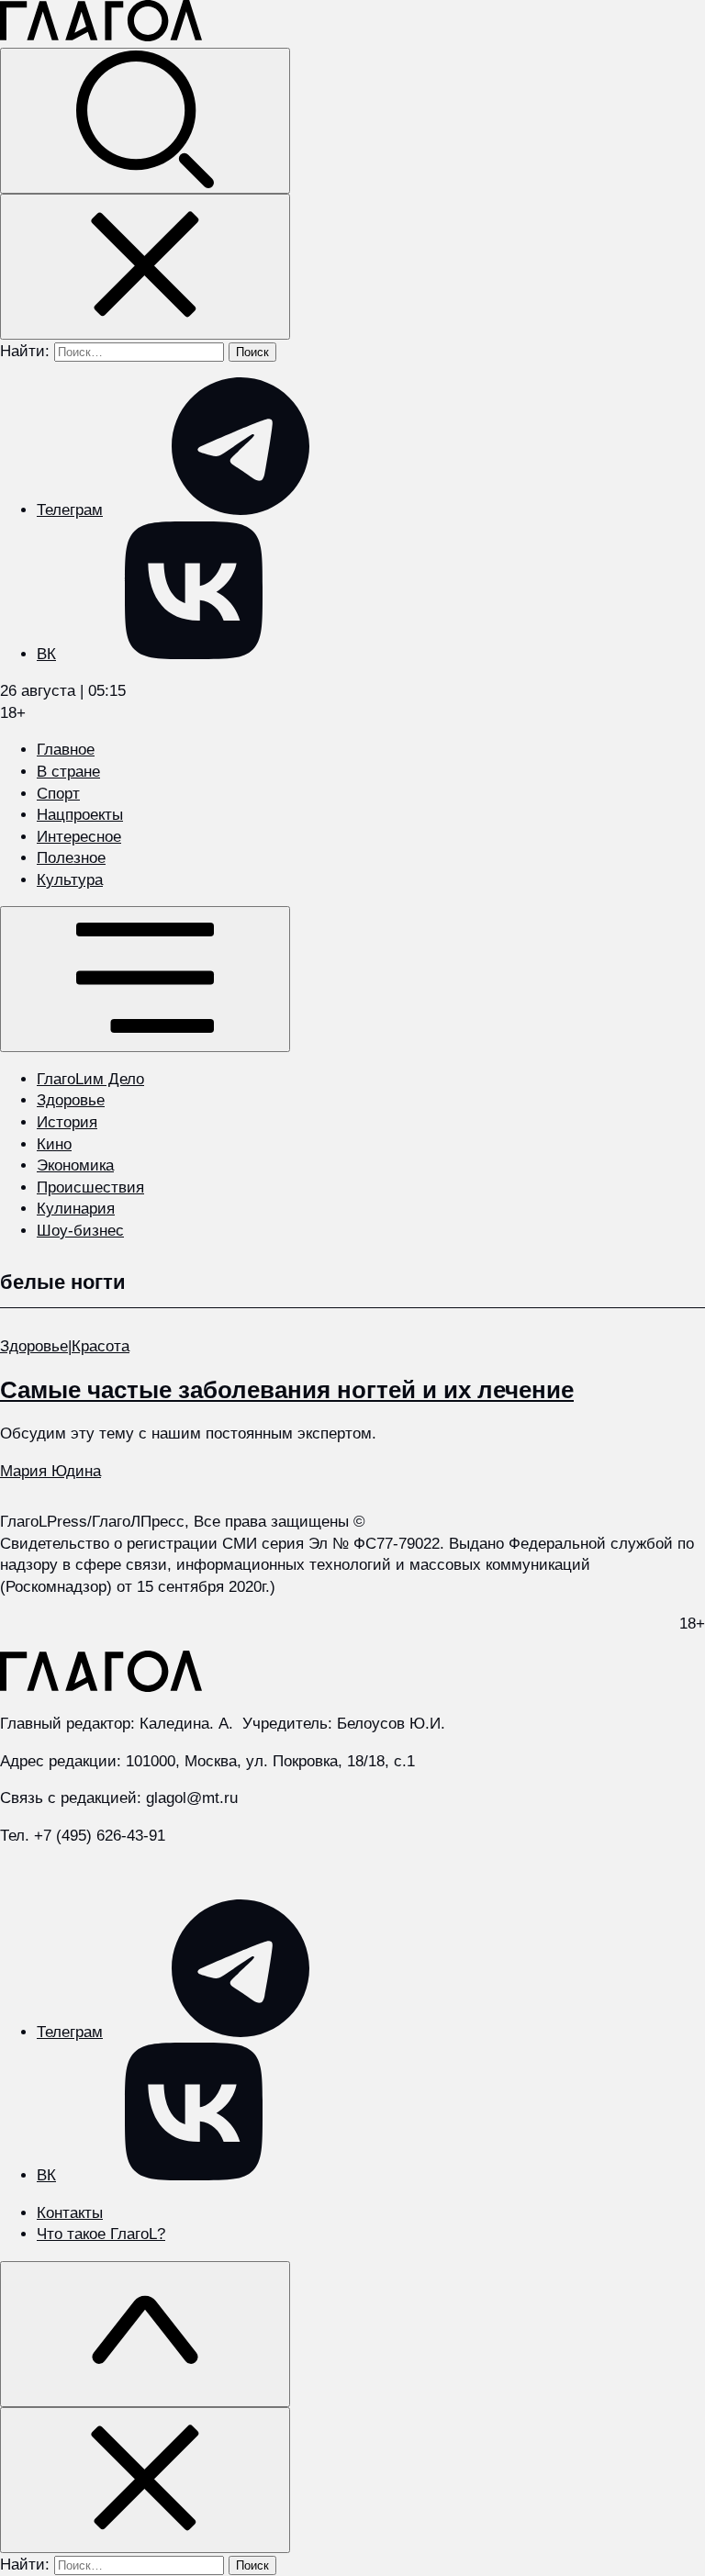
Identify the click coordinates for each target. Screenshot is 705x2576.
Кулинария (76, 1209)
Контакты (70, 2213)
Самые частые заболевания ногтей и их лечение (287, 1390)
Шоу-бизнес (80, 1231)
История (67, 1122)
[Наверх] (145, 2334)
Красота (101, 1346)
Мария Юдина (50, 1471)
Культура (70, 880)
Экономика (75, 1165)
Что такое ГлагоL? (101, 2234)
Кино (54, 1144)
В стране (68, 772)
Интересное (79, 837)
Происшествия (90, 1187)
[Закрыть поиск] (145, 267)
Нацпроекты (80, 815)
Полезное (71, 858)
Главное (66, 750)
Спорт (58, 794)
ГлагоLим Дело (90, 1079)
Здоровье (71, 1100)
